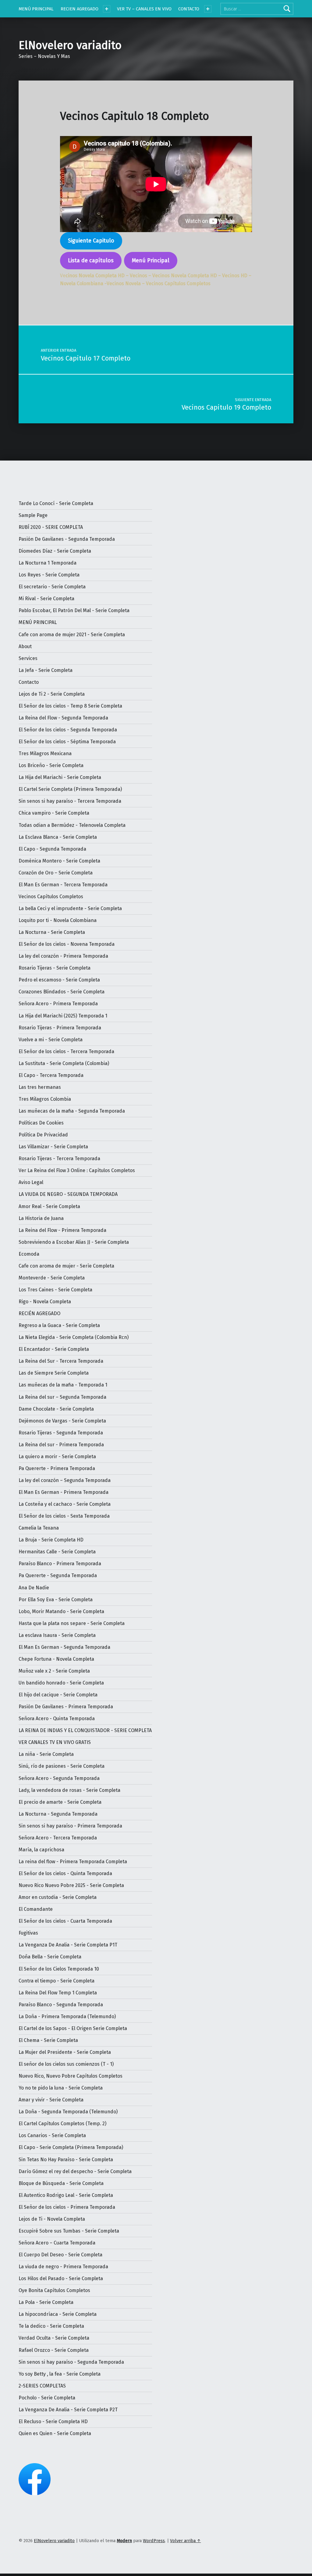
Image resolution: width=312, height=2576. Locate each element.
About (25, 646)
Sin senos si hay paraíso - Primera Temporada (70, 1826)
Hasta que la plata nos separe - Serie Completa (72, 1623)
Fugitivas (28, 1933)
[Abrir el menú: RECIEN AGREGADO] (107, 9)
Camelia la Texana (39, 1528)
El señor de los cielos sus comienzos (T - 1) (66, 2064)
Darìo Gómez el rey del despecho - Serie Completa (75, 2171)
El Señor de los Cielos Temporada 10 (59, 1969)
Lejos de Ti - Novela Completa (52, 2219)
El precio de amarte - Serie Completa (60, 1802)
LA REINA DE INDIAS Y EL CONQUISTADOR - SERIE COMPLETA (85, 1730)
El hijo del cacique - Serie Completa (58, 1695)
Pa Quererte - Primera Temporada (57, 1468)
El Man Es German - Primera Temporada (64, 1492)
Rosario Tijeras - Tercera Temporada (59, 1159)
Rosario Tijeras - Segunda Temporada (61, 1433)
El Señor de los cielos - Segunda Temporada (68, 730)
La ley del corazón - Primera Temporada (63, 956)
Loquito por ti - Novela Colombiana (58, 920)
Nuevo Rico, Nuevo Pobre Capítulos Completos (71, 2076)
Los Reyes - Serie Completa (49, 575)
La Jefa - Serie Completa (46, 670)
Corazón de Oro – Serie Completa (56, 873)
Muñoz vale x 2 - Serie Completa (54, 1671)
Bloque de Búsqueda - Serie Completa (61, 2183)
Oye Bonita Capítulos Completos (54, 2290)
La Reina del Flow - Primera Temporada (62, 1230)
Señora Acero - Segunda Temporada (59, 1778)
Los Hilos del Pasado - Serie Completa (61, 2278)
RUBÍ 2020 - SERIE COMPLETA (51, 527)
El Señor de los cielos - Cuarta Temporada (65, 1921)
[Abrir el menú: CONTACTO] (208, 9)
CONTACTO (189, 9)
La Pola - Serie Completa (46, 2302)
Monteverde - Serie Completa (52, 1278)
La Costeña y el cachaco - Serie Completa (65, 1504)
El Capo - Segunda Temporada (52, 849)
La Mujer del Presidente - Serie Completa (65, 2052)
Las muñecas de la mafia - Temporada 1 (63, 1385)
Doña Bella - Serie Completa (50, 1957)
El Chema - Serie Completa (48, 2040)
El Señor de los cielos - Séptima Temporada (67, 742)
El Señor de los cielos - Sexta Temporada (64, 1516)
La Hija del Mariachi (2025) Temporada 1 (63, 1016)
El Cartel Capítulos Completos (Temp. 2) (62, 2124)
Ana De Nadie (34, 1588)
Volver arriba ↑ (185, 2541)
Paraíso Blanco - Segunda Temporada (61, 2005)
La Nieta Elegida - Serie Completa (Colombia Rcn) (74, 1337)
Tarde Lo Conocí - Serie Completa (56, 503)
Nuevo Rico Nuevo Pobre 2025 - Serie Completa (71, 1885)
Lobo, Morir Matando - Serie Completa (61, 1611)
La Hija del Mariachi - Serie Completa (60, 777)
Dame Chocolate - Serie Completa (56, 1409)
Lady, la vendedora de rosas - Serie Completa (69, 1790)
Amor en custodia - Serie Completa (58, 1897)
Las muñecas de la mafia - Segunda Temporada (72, 1111)
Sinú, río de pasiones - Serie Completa (62, 1766)
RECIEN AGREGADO (80, 9)
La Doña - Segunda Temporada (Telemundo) (68, 2112)
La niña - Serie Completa (46, 1754)
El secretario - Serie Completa (52, 587)
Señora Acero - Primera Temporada (58, 1004)
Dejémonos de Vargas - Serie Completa (62, 1421)
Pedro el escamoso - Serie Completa (59, 980)
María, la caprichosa (41, 1850)
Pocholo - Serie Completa (47, 2398)
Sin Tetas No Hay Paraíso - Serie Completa (66, 2160)
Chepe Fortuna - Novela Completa (56, 1659)
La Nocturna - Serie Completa (52, 932)
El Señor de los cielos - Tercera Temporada (66, 1051)
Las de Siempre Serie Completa (54, 1373)
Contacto (29, 682)
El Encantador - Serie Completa (54, 1349)
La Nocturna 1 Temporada (48, 563)
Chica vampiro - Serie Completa (54, 813)
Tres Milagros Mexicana (45, 753)
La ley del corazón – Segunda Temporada (65, 1480)
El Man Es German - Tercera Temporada (63, 885)
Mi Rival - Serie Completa (46, 599)
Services (28, 658)
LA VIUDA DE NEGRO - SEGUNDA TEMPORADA (68, 1194)
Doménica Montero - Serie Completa (59, 861)
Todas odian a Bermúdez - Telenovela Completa (72, 825)
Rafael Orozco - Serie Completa (54, 2350)
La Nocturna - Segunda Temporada (58, 1814)
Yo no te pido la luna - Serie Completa (61, 2088)
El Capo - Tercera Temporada (51, 1075)
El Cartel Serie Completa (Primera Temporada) (70, 789)
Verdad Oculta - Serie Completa (54, 2338)
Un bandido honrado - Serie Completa (61, 1683)
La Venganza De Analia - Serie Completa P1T (68, 1945)
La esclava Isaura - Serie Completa (57, 1635)
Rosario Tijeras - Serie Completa (55, 968)
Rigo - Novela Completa (45, 1302)
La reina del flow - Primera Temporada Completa (73, 1862)
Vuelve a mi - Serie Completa (51, 1040)
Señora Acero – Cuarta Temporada (57, 2243)
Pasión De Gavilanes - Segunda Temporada (67, 539)
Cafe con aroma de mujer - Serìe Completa (66, 1266)
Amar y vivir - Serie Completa (51, 2100)
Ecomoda (29, 1254)
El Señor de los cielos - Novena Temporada (67, 944)
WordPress (154, 2541)
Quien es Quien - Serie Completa (55, 2433)
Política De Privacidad (43, 1135)
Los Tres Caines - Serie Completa (55, 1290)
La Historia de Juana (41, 1218)
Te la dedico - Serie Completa (51, 2326)
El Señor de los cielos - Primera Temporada (67, 2207)
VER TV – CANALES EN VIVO (144, 9)
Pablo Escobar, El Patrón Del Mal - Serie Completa (74, 610)
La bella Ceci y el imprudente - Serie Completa (70, 908)
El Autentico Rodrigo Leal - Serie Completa (66, 2195)
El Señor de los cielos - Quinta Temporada (65, 1873)
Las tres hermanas (40, 1087)
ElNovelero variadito (70, 45)
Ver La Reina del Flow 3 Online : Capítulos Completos (77, 1170)
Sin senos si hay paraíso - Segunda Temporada (71, 2362)
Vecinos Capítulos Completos (51, 897)
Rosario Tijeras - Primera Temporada (60, 1028)
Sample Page (33, 515)
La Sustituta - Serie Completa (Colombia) (64, 1063)
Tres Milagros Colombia (45, 1099)
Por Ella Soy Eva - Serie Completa (56, 1600)
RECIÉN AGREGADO (39, 1313)
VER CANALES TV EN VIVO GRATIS (55, 1742)
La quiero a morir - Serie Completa (57, 1457)
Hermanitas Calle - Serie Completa (57, 1552)
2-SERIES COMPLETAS (42, 2386)
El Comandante (36, 1909)
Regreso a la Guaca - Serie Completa (59, 1325)
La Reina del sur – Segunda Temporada (62, 1397)
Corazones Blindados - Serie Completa (62, 992)
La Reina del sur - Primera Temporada (61, 1445)
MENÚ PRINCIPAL (36, 9)
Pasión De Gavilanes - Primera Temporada (66, 1707)
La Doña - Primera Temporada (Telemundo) (67, 2016)
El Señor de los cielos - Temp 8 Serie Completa (70, 706)
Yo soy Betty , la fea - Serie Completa (60, 2374)
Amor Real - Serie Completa (49, 1206)
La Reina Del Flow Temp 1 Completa (58, 1993)
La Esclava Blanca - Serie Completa (58, 837)
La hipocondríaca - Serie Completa (58, 2314)
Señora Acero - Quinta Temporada (57, 1719)
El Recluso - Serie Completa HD (53, 2422)
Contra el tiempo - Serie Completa (57, 1981)
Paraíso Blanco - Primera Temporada (60, 1564)
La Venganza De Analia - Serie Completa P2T (68, 2410)
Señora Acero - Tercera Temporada (58, 1838)
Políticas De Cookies (41, 1123)
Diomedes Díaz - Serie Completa (55, 551)
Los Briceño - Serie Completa (51, 765)
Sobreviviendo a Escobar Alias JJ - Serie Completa (74, 1242)
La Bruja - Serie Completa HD (51, 1540)
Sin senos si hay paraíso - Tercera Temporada (70, 801)
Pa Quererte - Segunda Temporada (58, 1575)
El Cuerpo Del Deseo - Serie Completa (60, 2255)
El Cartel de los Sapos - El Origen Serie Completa (73, 2028)
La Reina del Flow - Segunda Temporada (63, 718)
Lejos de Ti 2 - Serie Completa (52, 694)
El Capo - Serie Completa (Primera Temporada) (71, 2147)
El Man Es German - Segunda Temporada (64, 1647)
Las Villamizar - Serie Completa (53, 1147)
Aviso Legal (31, 1182)
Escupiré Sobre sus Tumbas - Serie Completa (69, 2231)
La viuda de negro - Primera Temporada (63, 2267)
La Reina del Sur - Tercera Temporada (61, 1361)
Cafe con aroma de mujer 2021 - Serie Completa (72, 635)
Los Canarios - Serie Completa (52, 2135)
